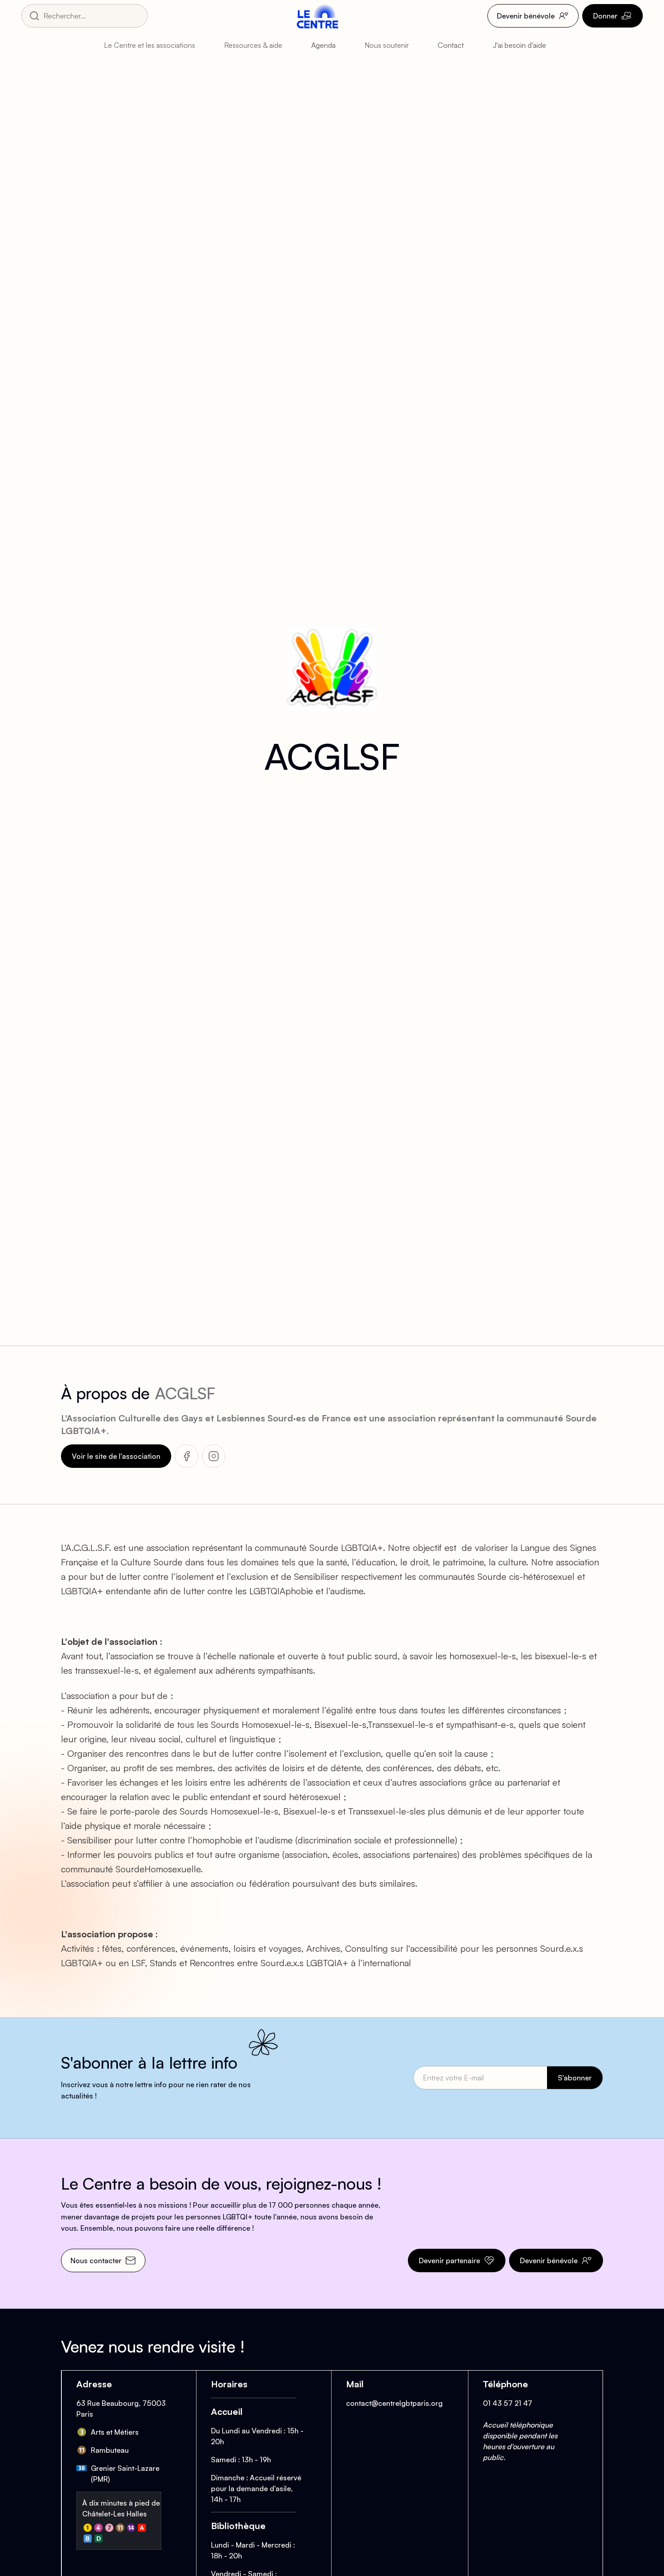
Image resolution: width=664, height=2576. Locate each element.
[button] (157, 45)
